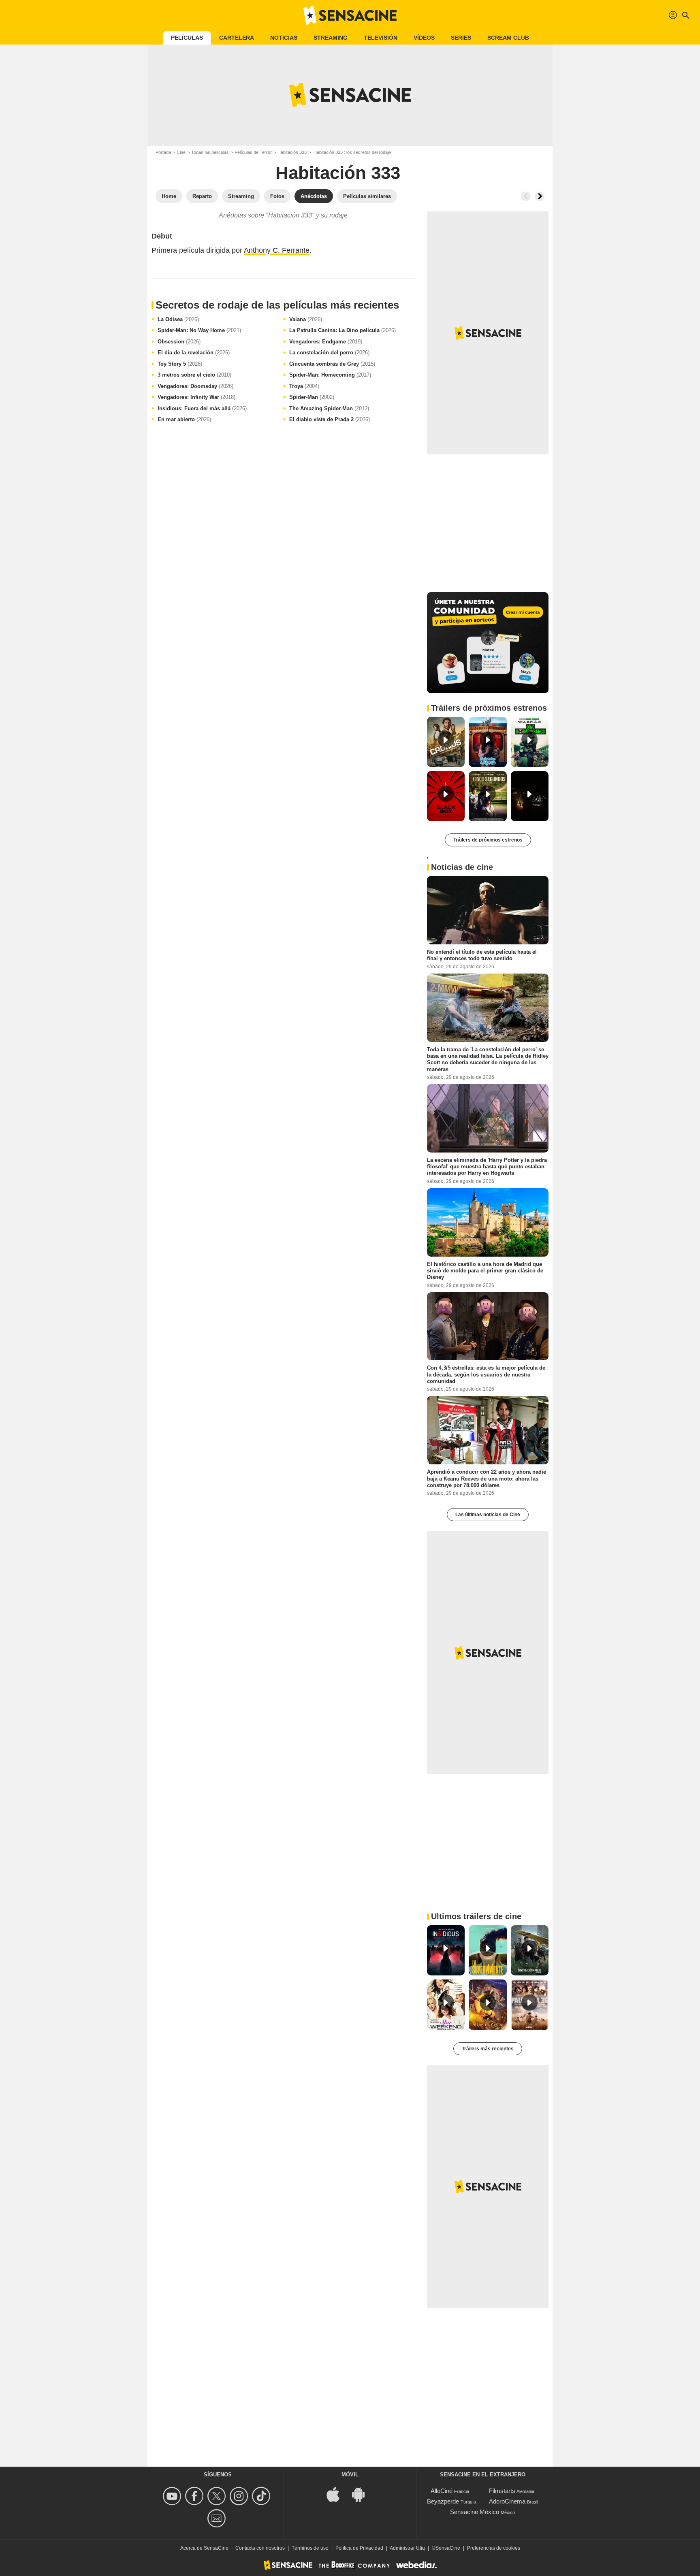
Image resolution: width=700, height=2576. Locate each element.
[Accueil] (350, 15)
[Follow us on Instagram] (240, 2496)
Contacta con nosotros (260, 2548)
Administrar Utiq (407, 2548)
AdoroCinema (507, 2501)
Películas (187, 38)
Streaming (331, 38)
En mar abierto (184, 419)
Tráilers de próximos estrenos (488, 840)
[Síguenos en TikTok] (262, 2496)
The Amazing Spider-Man (329, 408)
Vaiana (306, 319)
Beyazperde (443, 2501)
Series (461, 38)
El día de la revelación (194, 353)
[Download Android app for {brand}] (363, 2494)
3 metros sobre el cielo (194, 375)
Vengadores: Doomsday (195, 386)
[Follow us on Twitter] (218, 2496)
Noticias (284, 38)
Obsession (179, 342)
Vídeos (424, 38)
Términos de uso (310, 2548)
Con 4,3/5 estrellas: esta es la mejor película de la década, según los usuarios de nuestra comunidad (486, 1374)
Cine (181, 152)
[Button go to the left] (526, 196)
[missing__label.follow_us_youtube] (173, 2496)
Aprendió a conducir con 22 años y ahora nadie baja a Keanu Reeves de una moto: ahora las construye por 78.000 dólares (487, 1479)
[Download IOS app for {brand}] (337, 2494)
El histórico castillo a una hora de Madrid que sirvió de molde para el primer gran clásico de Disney (485, 1270)
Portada (163, 152)
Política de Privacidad (359, 2548)
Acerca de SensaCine (204, 2548)
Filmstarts (502, 2491)
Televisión (381, 38)
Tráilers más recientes (488, 2049)
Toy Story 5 (180, 364)
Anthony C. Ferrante (277, 250)
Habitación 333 (292, 152)
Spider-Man (312, 397)
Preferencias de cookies (494, 2548)
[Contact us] (218, 2518)
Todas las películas (210, 152)
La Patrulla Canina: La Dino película (343, 330)
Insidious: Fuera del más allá (202, 408)
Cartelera (237, 38)
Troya (304, 386)
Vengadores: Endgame (326, 342)
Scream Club (508, 38)
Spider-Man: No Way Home (199, 330)
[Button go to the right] (540, 196)
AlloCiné (442, 2491)
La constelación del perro (329, 353)
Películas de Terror (253, 152)
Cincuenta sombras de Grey (332, 364)
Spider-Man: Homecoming (330, 375)
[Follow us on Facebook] (195, 2496)
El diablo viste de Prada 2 (330, 419)
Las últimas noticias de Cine (488, 1515)
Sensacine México (475, 2512)
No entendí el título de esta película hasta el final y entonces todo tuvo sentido (482, 955)
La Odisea (178, 319)
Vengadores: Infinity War (196, 397)
